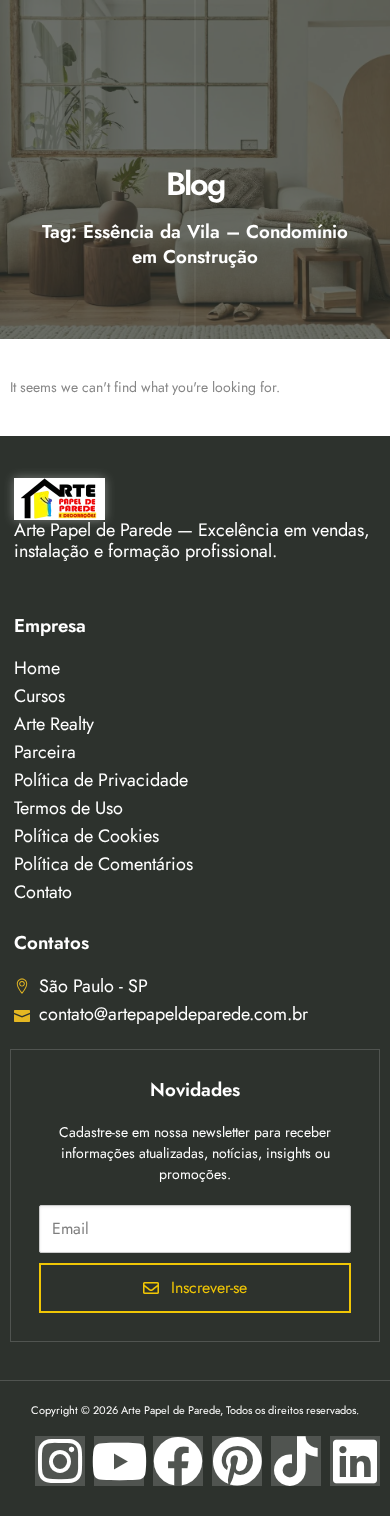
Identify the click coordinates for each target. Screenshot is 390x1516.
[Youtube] (119, 1461)
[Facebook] (178, 1461)
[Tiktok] (296, 1461)
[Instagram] (60, 1461)
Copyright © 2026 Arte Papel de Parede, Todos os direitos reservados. (195, 1410)
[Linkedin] (355, 1461)
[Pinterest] (237, 1461)
